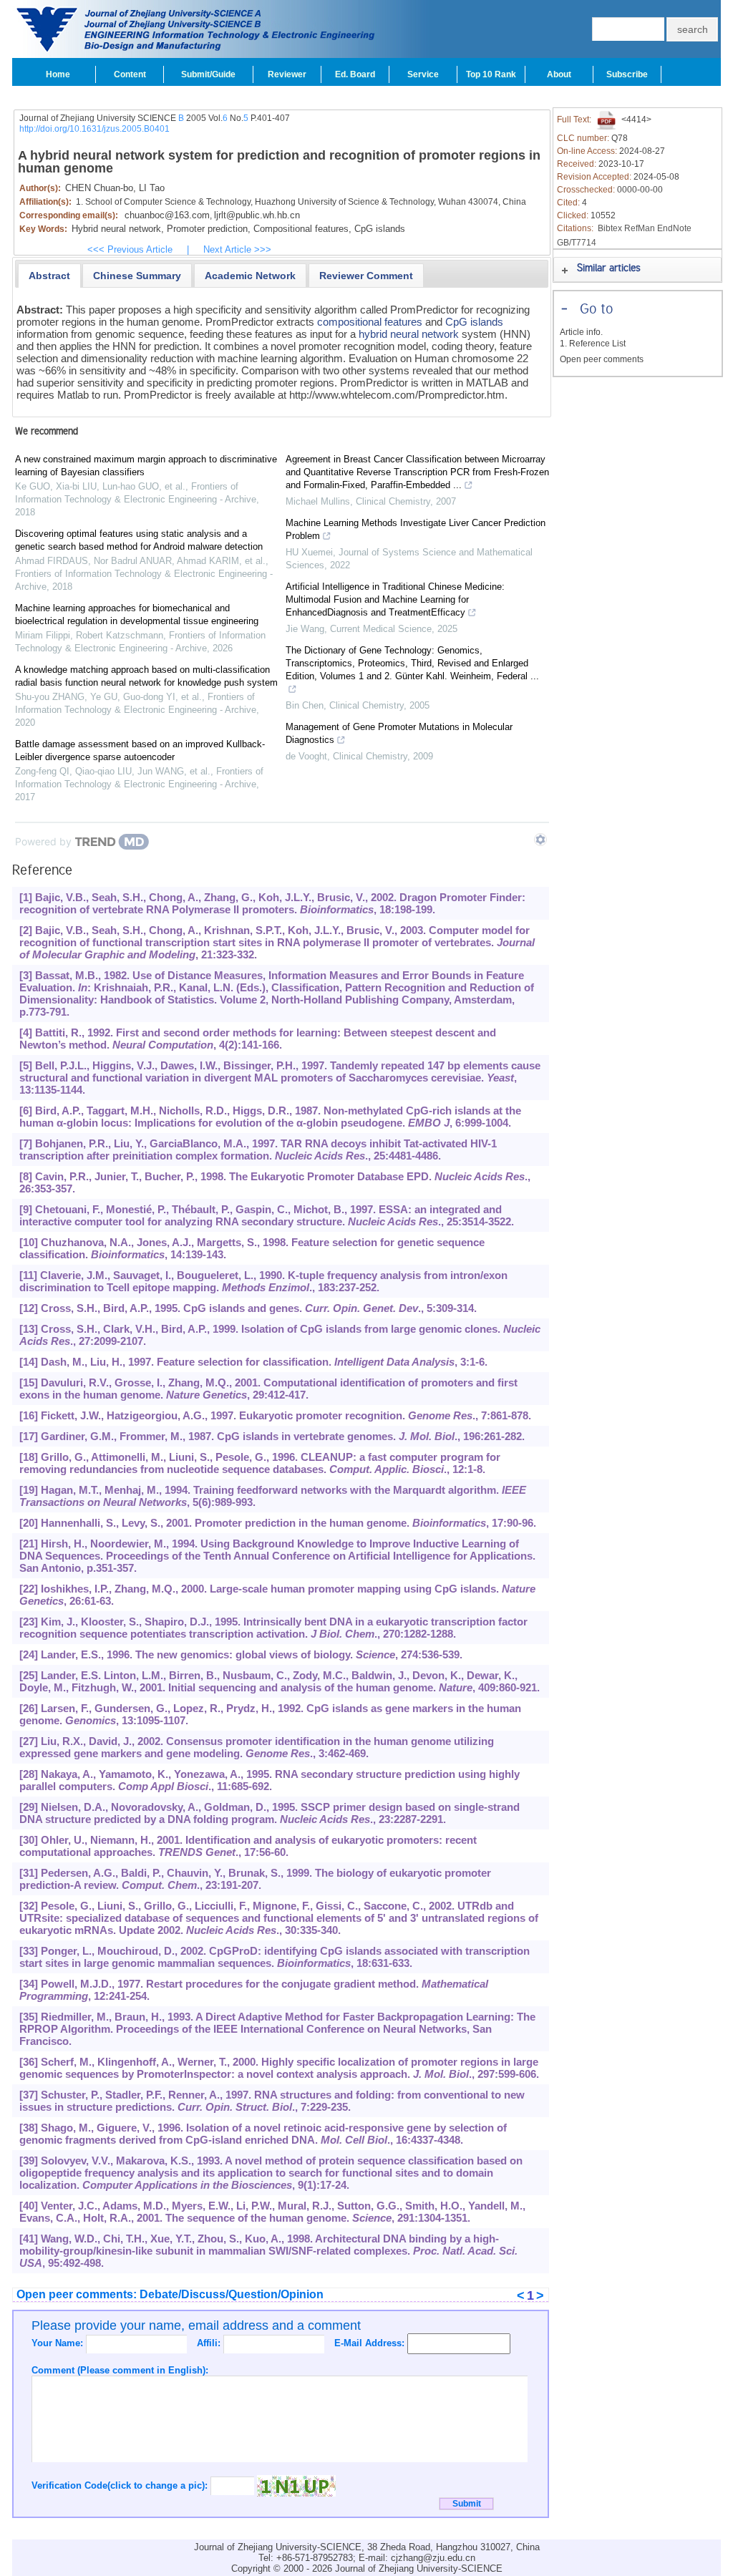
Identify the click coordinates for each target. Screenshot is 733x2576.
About (559, 74)
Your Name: (59, 2343)
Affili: (210, 2343)
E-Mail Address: (371, 2343)
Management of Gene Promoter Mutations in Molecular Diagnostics (399, 733)
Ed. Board (355, 74)
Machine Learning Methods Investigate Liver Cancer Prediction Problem (416, 529)
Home (58, 74)
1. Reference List (593, 344)
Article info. (581, 332)
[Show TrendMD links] (540, 840)
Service (423, 74)
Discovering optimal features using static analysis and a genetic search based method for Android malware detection (139, 540)
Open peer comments (602, 359)
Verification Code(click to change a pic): (121, 2485)
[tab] (49, 276)
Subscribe (627, 74)
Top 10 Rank (491, 74)
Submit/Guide (208, 74)
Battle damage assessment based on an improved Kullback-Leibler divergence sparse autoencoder (140, 750)
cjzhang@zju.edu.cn (433, 2558)
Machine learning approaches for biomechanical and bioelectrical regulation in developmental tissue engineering (137, 614)
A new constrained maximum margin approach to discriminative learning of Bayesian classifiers (146, 466)
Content (130, 74)
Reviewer (287, 74)
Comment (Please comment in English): (120, 2370)
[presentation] (49, 276)
